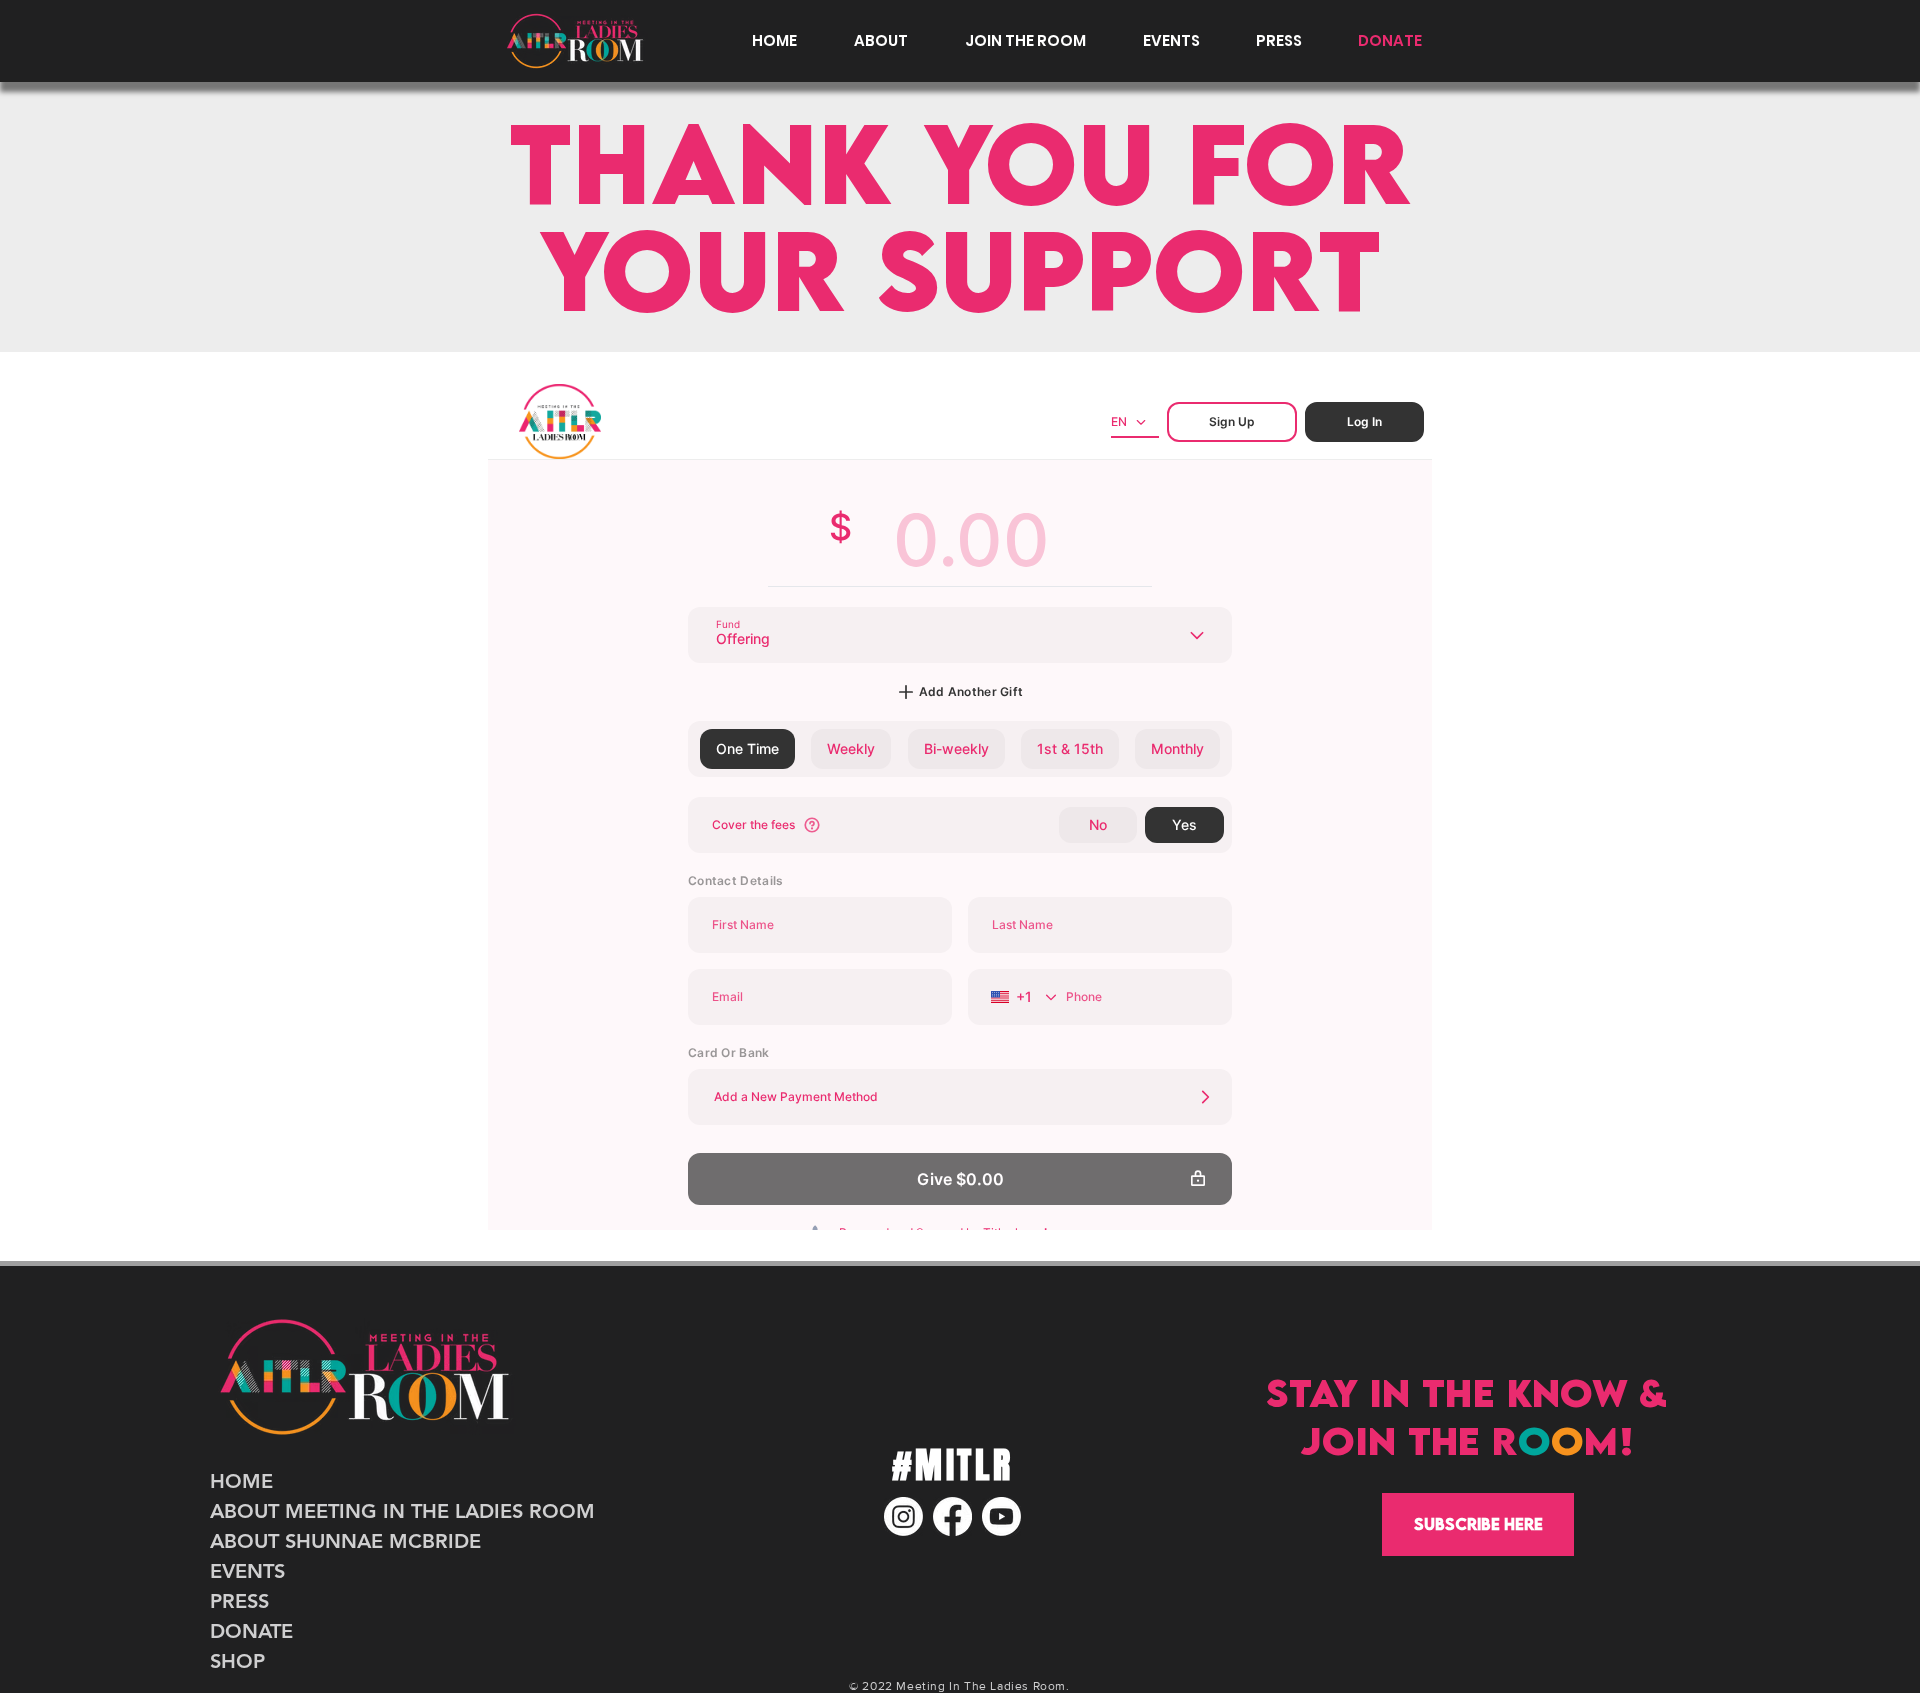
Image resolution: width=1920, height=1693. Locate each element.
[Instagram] (903, 1516)
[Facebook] (952, 1516)
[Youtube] (1001, 1516)
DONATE (251, 1631)
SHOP (237, 1661)
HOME (241, 1481)
